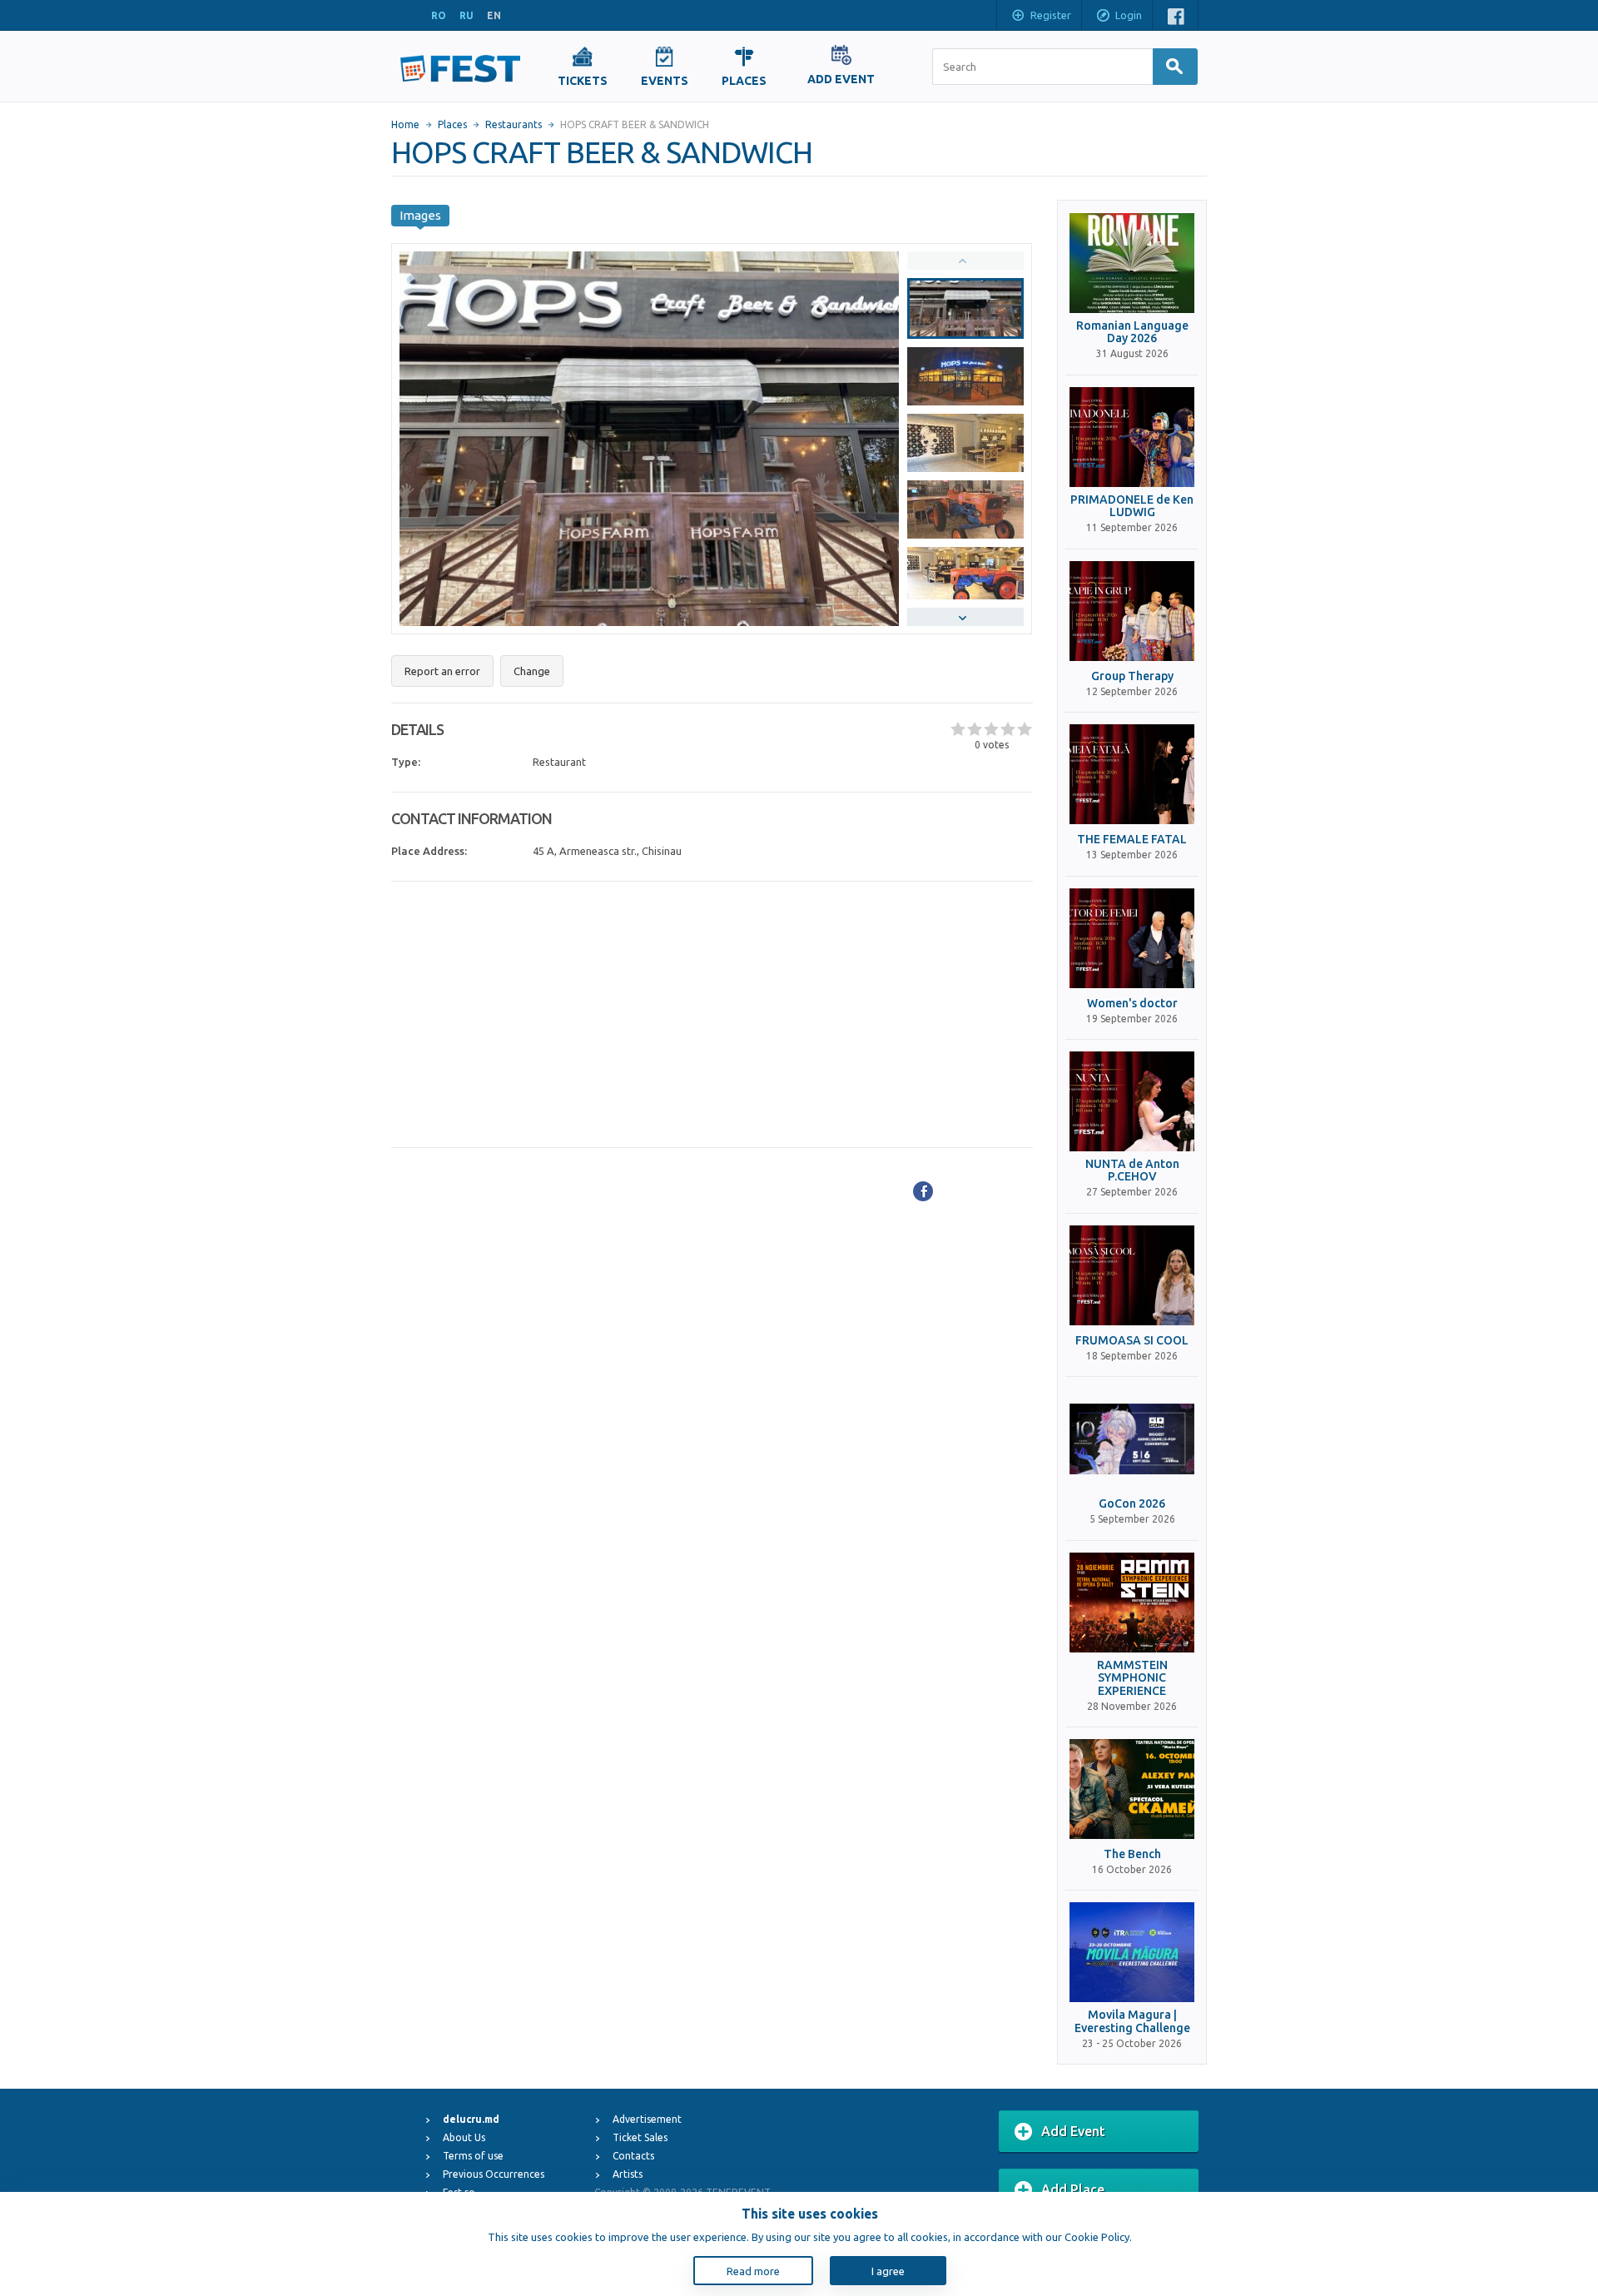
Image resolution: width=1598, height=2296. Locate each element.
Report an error (442, 671)
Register (1051, 15)
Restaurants (514, 124)
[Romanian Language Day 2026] (1132, 263)
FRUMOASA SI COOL (1132, 1341)
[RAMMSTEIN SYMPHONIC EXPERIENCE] (1132, 1603)
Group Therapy (1132, 676)
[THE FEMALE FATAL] (1132, 774)
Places (452, 124)
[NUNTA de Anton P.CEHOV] (1132, 1101)
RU (466, 15)
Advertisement (647, 2119)
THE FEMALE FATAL (1132, 840)
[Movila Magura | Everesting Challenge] (1132, 1952)
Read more (753, 2271)
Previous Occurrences (494, 2174)
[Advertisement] (712, 1015)
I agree (888, 2271)
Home (405, 124)
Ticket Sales (640, 2137)
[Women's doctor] (1132, 938)
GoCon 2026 (1132, 1504)
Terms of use (473, 2156)
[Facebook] (923, 1191)
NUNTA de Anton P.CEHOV (1132, 1170)
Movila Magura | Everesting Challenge (1132, 2021)
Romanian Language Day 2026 (1132, 332)
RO (439, 15)
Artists (628, 2174)
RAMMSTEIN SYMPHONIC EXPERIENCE (1132, 1678)
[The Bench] (1132, 1789)
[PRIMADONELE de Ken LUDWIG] (1132, 437)
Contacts (633, 2156)
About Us (464, 2137)
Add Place (1073, 2189)
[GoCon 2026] (1132, 1439)
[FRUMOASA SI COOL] (1132, 1275)
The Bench (1132, 1854)
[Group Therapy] (1132, 611)
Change (532, 671)
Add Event (1073, 2131)
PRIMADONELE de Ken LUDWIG (1132, 506)
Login (1129, 15)
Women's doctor (1132, 1004)
